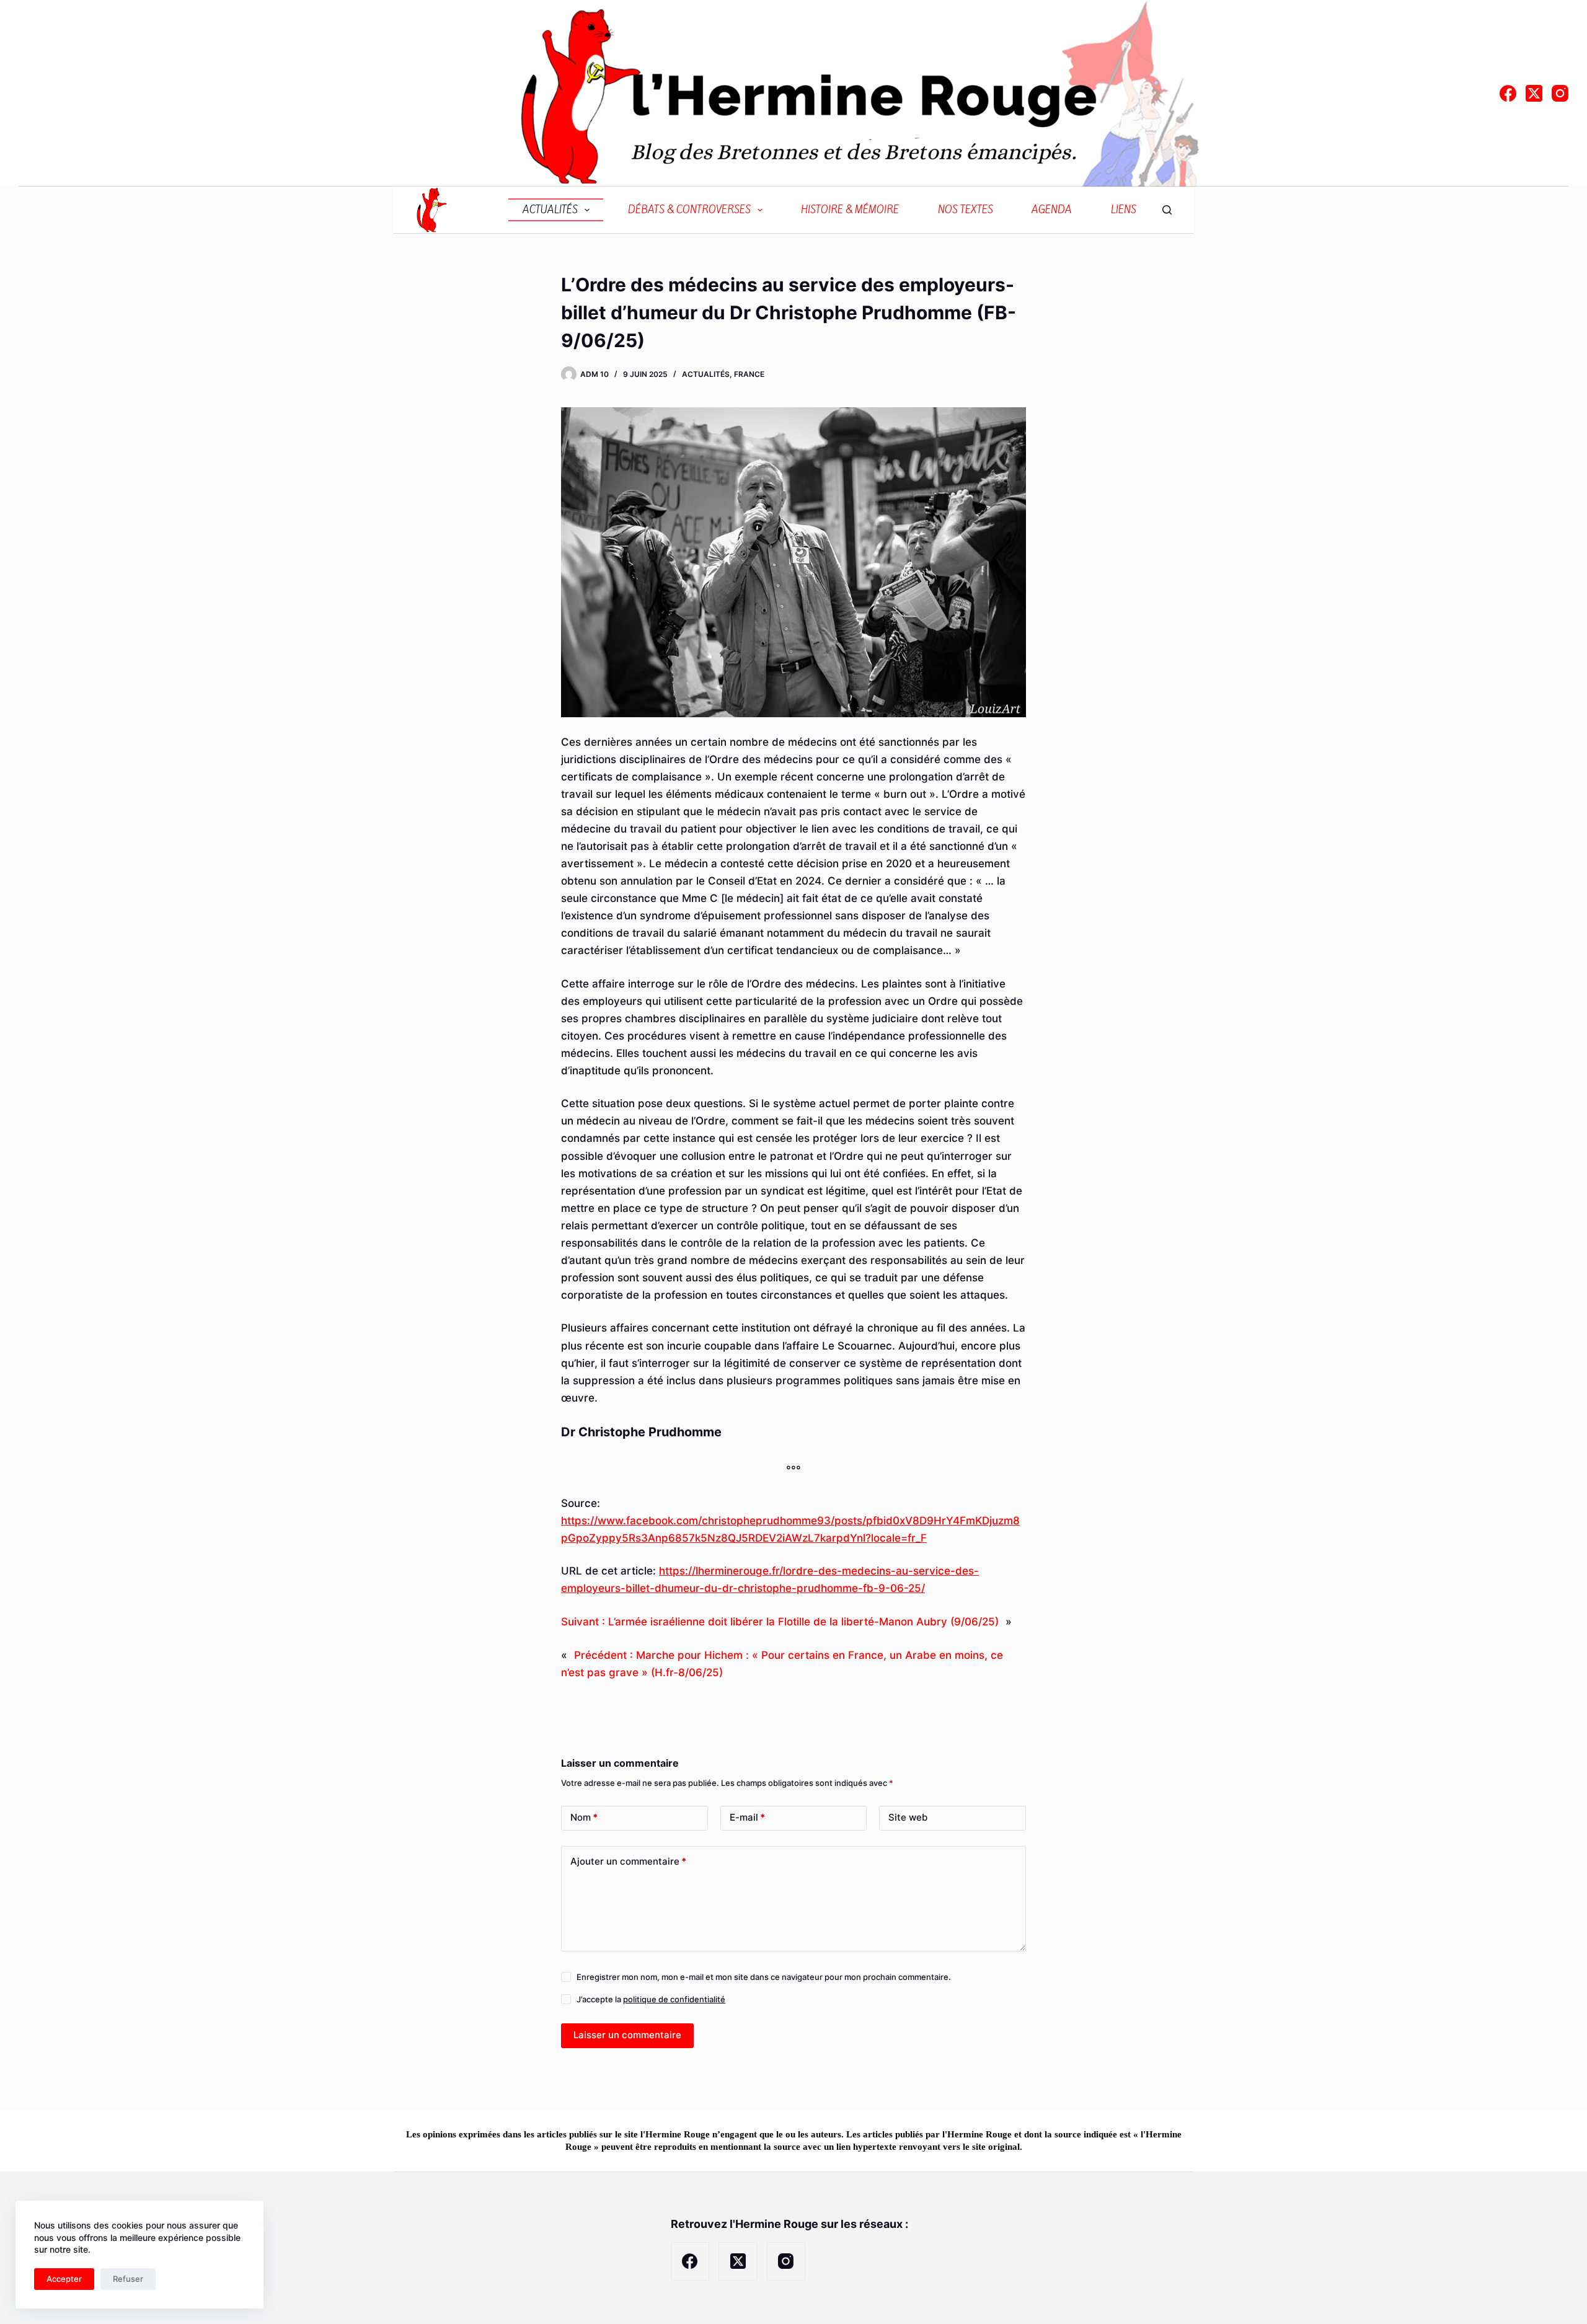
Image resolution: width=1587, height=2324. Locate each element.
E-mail (747, 1817)
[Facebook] (1508, 93)
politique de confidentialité (674, 1999)
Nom (584, 1817)
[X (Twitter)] (1534, 93)
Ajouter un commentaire (628, 1861)
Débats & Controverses (689, 210)
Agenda (1052, 210)
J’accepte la (651, 1999)
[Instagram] (1560, 93)
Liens (1124, 210)
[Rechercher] (1167, 210)
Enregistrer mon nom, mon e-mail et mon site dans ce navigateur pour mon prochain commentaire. (764, 1977)
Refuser (128, 2279)
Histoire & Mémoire (850, 210)
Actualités (550, 210)
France (749, 374)
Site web (908, 1817)
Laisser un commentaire (627, 2035)
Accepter (64, 2279)
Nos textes (966, 210)
